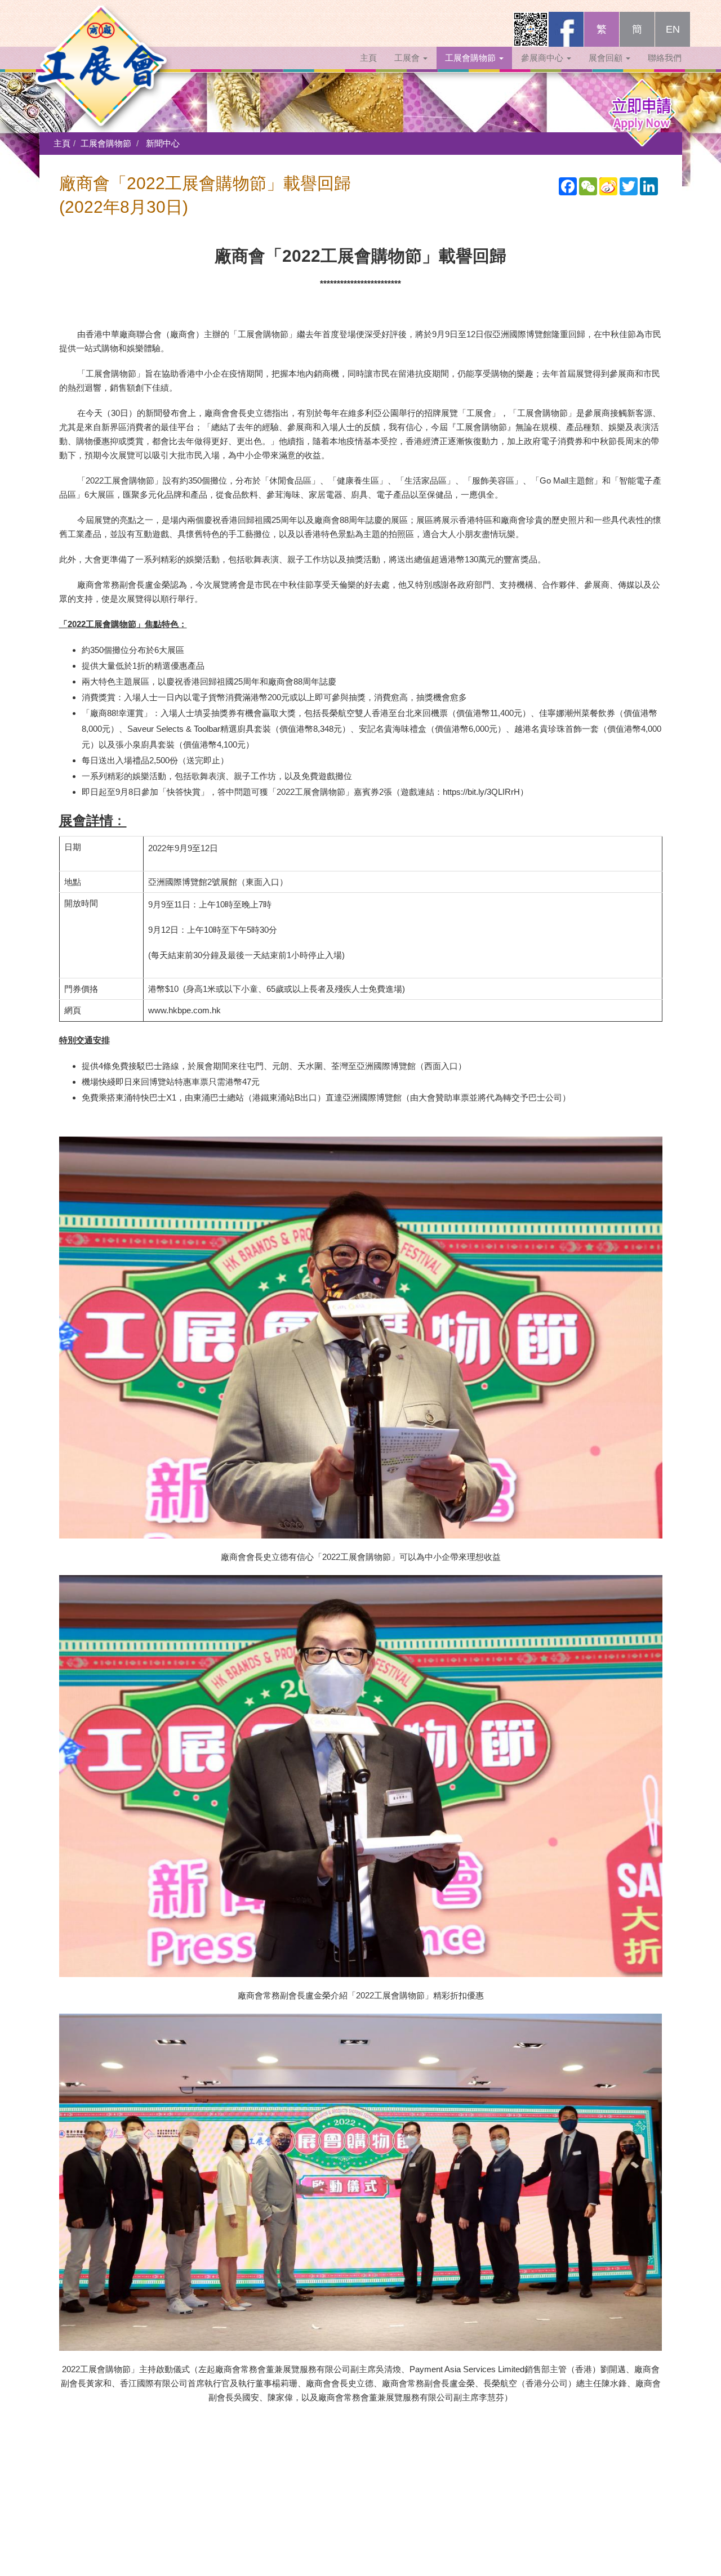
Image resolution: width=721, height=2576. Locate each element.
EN (673, 29)
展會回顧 (607, 58)
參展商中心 (543, 58)
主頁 (368, 58)
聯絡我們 (665, 58)
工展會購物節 (471, 58)
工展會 (408, 58)
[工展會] (101, 25)
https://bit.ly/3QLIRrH (481, 792)
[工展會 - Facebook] (566, 29)
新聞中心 (163, 143)
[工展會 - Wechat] (531, 29)
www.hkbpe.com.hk (184, 1010)
